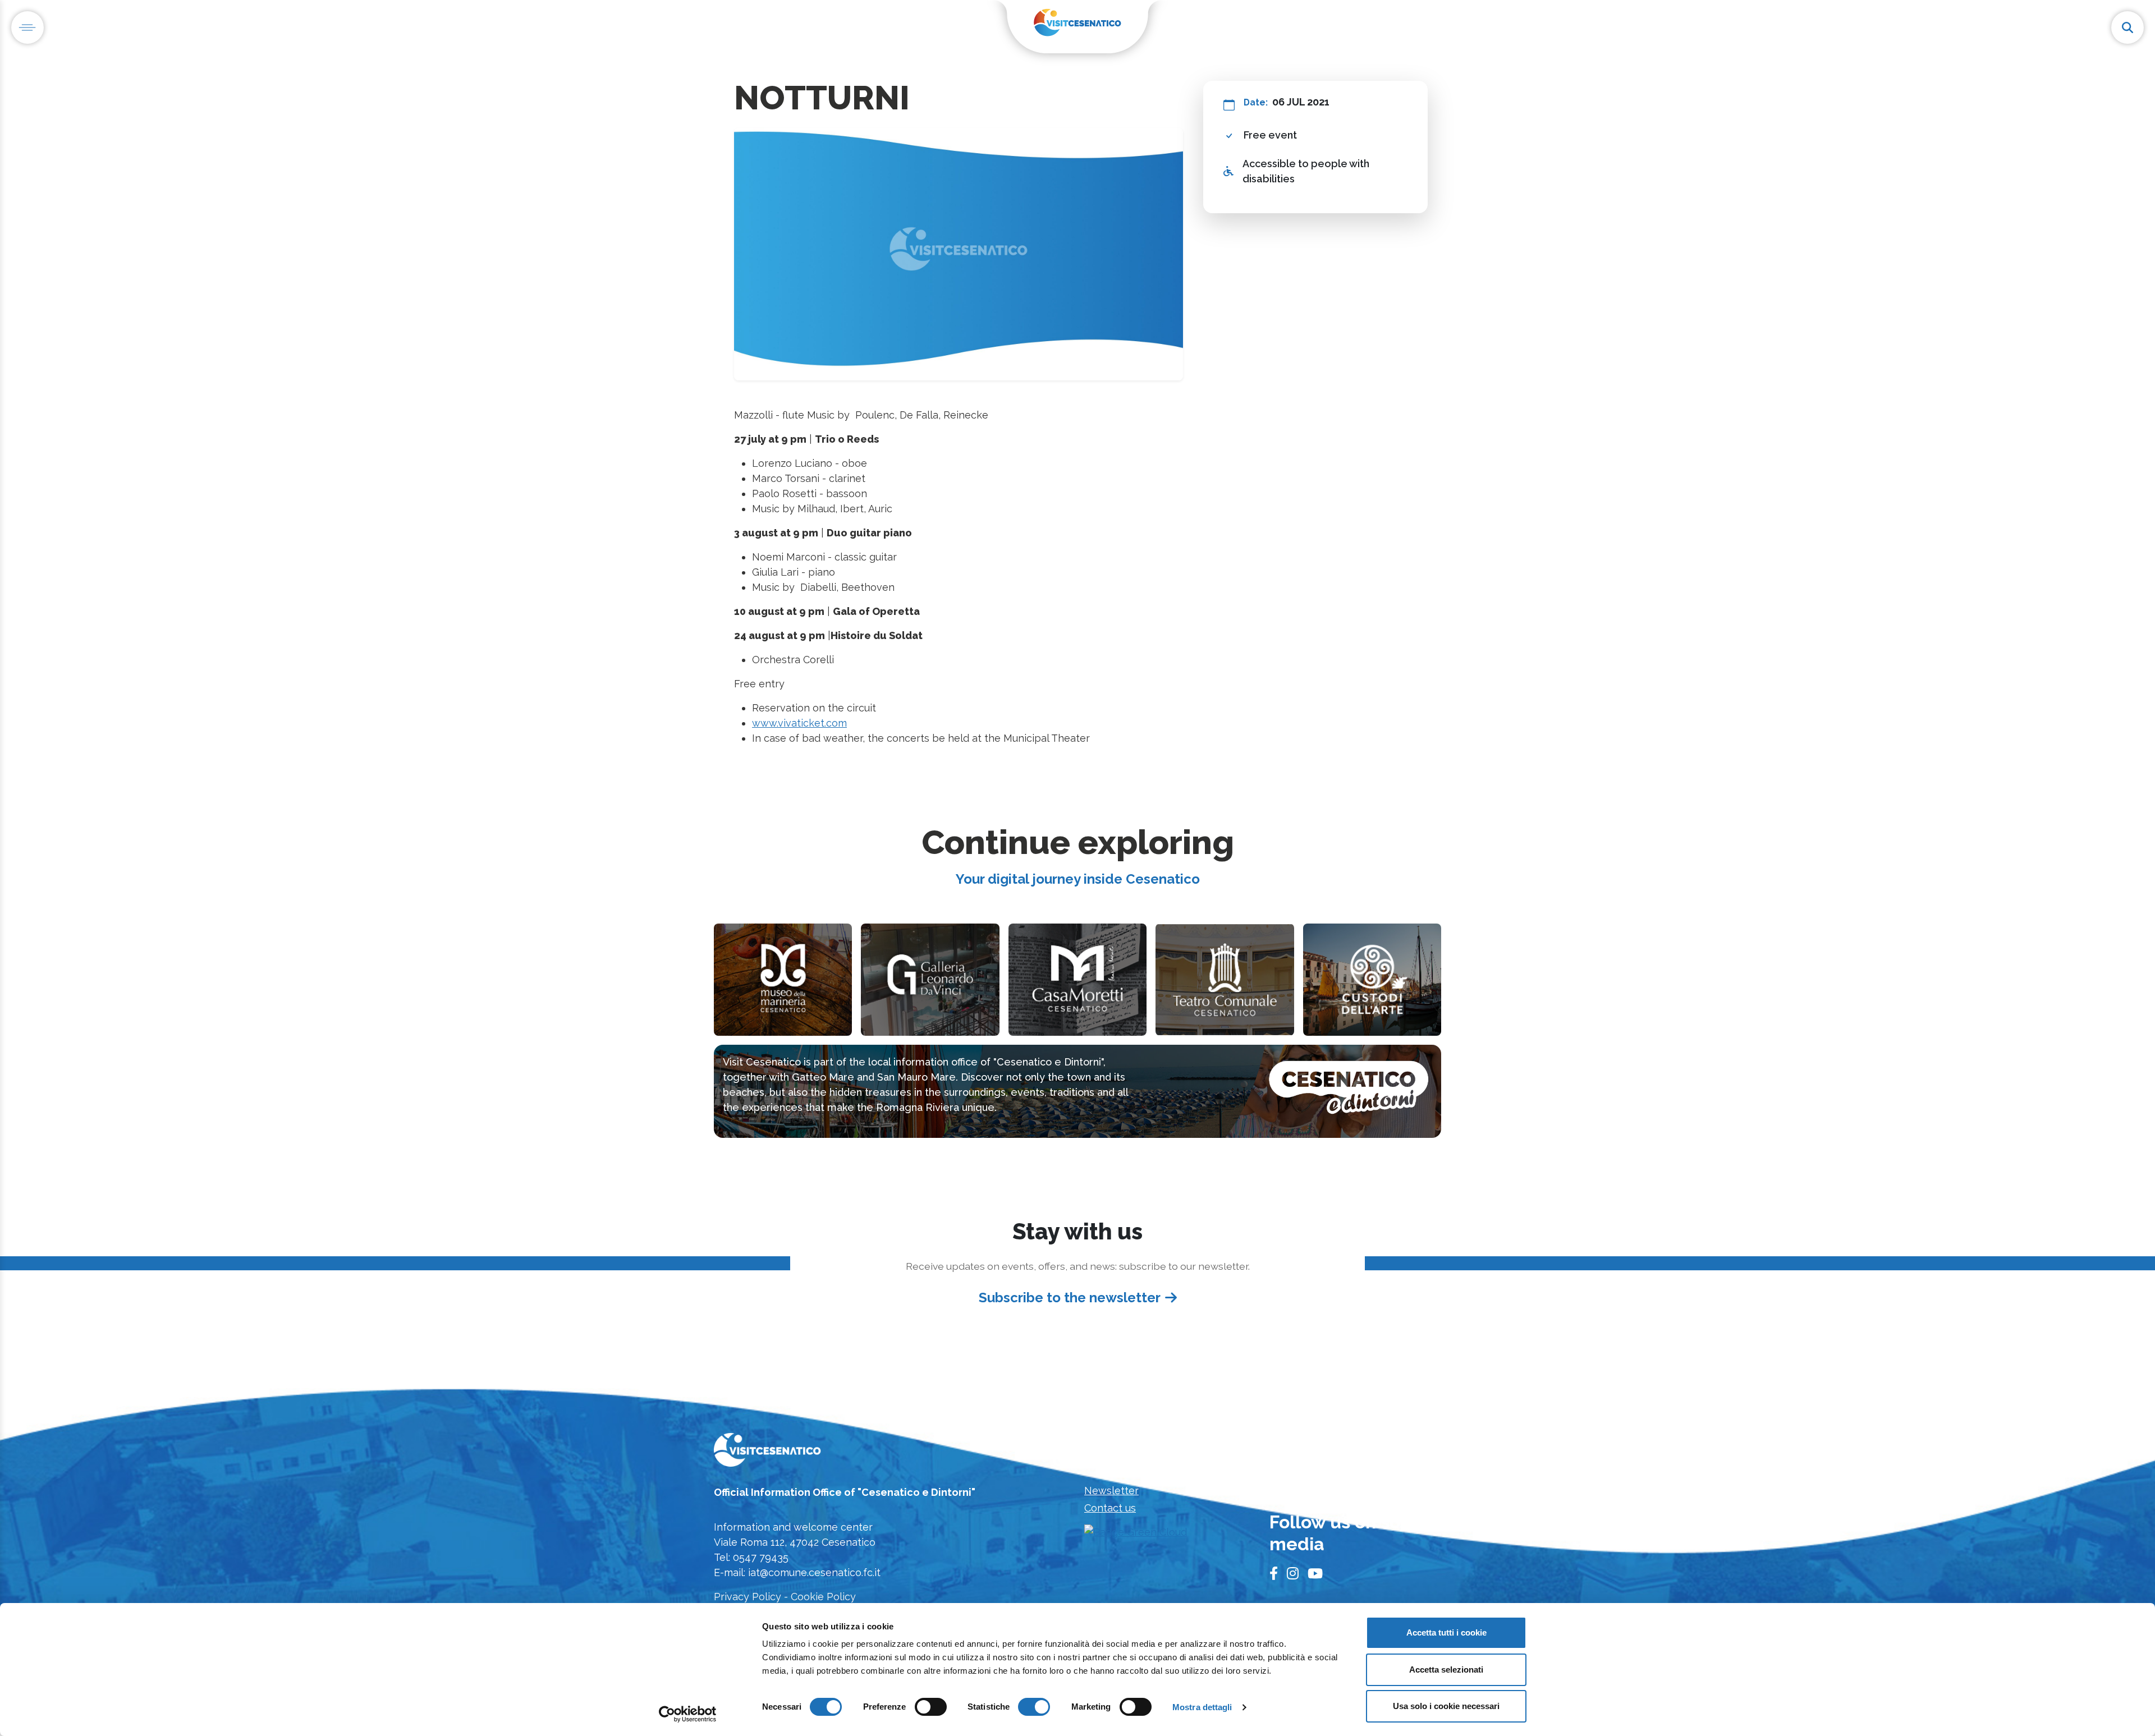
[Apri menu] (27, 27)
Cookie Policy (823, 1597)
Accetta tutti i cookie (1446, 1632)
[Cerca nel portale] (2128, 27)
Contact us (1110, 1508)
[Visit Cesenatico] (767, 1453)
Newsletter (1111, 1491)
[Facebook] (1274, 1574)
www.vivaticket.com (799, 723)
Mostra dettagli (1202, 1707)
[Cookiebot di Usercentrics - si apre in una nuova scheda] (688, 1714)
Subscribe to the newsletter (1070, 1298)
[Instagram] (1293, 1574)
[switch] (931, 1707)
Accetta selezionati (1446, 1670)
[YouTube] (1315, 1574)
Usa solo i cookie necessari (1446, 1706)
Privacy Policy (748, 1597)
